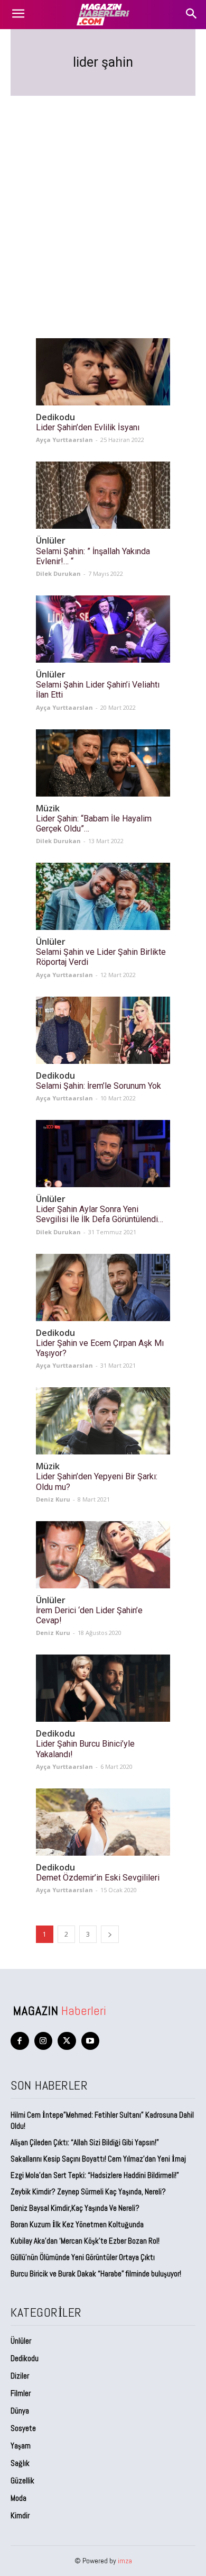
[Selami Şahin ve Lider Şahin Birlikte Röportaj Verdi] (103, 896)
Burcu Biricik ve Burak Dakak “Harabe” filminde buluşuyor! (96, 2274)
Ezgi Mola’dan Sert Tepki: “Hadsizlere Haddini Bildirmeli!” (95, 2175)
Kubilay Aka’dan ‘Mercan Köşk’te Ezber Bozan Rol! (85, 2241)
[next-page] (110, 1934)
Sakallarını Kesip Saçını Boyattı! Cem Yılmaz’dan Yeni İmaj (98, 2159)
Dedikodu (55, 417)
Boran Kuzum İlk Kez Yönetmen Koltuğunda (77, 2224)
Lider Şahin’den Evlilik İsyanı (88, 427)
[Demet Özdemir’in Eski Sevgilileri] (103, 1822)
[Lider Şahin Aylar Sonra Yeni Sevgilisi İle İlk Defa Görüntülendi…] (103, 1154)
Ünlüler (51, 541)
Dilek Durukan (58, 573)
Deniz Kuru (53, 1499)
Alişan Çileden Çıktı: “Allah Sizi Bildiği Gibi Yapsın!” (85, 2142)
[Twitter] (67, 2041)
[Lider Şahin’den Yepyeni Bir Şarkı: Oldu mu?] (103, 1421)
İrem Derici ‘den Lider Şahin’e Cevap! (89, 1615)
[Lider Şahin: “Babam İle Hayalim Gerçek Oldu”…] (103, 763)
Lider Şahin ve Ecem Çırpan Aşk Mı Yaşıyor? (100, 1348)
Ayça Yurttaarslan (64, 440)
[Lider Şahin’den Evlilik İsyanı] (103, 372)
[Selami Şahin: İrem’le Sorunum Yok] (103, 1030)
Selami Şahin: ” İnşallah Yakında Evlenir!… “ (93, 556)
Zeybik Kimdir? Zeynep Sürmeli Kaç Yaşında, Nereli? (88, 2191)
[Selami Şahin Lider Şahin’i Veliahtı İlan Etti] (103, 629)
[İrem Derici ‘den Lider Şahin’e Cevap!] (103, 1555)
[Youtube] (91, 2041)
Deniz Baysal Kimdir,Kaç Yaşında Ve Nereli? (75, 2208)
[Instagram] (44, 2041)
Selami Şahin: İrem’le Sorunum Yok (99, 1086)
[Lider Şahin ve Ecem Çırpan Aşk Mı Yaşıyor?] (103, 1287)
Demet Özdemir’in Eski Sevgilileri (98, 1878)
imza (125, 2561)
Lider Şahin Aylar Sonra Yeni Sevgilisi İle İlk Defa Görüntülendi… (100, 1214)
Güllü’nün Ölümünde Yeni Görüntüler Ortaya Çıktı (83, 2257)
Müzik (48, 808)
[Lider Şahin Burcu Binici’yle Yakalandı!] (103, 1688)
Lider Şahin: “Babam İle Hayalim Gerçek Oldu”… (94, 824)
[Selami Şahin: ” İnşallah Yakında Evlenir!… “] (103, 495)
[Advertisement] (103, 204)
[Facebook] (20, 2041)
